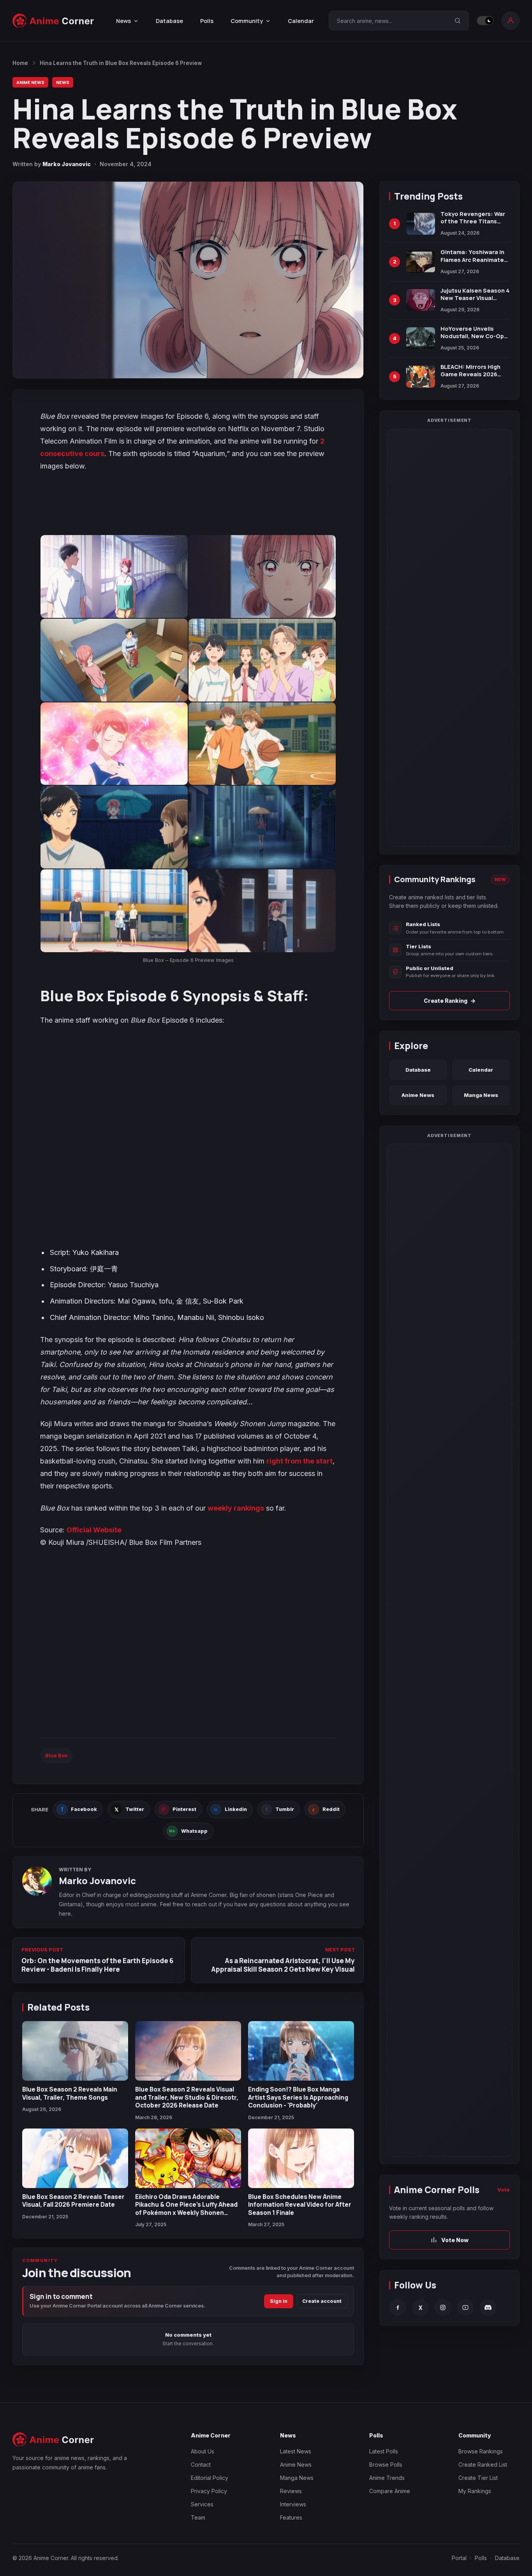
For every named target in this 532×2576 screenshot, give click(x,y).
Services (202, 2504)
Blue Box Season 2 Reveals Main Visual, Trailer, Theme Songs (70, 2093)
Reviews (291, 2491)
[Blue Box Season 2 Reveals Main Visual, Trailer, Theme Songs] (75, 2051)
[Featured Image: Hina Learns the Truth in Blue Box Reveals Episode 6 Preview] (188, 280)
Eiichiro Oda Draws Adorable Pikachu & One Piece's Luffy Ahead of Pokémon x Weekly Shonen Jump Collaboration (186, 2208)
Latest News (296, 2451)
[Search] (458, 21)
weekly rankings (236, 1508)
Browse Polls (386, 2465)
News (63, 82)
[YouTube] (465, 2308)
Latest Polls (384, 2451)
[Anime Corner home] (53, 21)
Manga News (481, 1095)
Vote (504, 2190)
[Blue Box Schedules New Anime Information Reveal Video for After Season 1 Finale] (301, 2158)
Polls (207, 21)
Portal (459, 2558)
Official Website (94, 1530)
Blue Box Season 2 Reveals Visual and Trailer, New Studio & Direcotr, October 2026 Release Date (187, 2097)
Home (20, 63)
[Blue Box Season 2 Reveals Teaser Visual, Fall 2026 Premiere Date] (75, 2158)
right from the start (299, 1461)
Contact (201, 2465)
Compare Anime (390, 2491)
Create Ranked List (483, 2465)
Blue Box (56, 1755)
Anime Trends (387, 2478)
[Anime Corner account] (511, 21)
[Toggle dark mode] (485, 21)
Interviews (293, 2504)
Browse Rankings (481, 2451)
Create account (322, 2301)
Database (169, 21)
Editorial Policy (210, 2478)
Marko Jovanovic (67, 164)
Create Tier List (478, 2478)
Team (198, 2517)
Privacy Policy (209, 2491)
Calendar (301, 21)
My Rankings (475, 2491)
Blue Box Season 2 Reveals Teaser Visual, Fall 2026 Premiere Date (73, 2200)
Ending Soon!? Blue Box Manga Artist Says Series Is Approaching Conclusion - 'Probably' (298, 2097)
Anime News (30, 82)
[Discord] (488, 2308)
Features (291, 2517)
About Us (203, 2451)
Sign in (279, 2301)
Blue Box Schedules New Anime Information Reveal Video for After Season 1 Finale (300, 2205)
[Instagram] (443, 2308)
